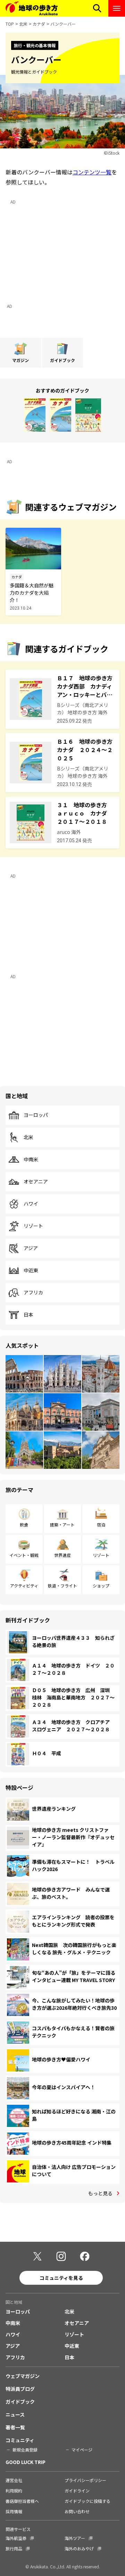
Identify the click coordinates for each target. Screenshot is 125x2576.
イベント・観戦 (24, 1555)
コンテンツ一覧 (92, 172)
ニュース (15, 2414)
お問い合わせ (77, 2511)
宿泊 (101, 1524)
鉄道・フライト (62, 1586)
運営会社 (14, 2480)
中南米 (31, 1160)
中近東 (31, 1270)
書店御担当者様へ (22, 2501)
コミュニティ (20, 2440)
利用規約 (14, 2491)
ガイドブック (20, 2402)
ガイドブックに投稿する (87, 2501)
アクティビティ (24, 1586)
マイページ (82, 2450)
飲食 (24, 1524)
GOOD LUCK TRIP (26, 2462)
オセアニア (36, 1182)
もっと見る (100, 2193)
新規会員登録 (25, 2450)
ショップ (101, 1586)
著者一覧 (15, 2427)
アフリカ (33, 1293)
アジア (31, 1248)
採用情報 (14, 2511)
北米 (23, 24)
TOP (10, 24)
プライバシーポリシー (85, 2480)
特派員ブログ (20, 2389)
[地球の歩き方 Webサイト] (32, 8)
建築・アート (62, 1524)
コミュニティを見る (61, 2278)
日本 (28, 1315)
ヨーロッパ (36, 1115)
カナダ (39, 24)
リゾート (33, 1226)
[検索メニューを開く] (97, 8)
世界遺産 (62, 1555)
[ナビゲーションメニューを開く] (117, 8)
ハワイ (31, 1204)
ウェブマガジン (23, 2376)
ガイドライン (77, 2491)
